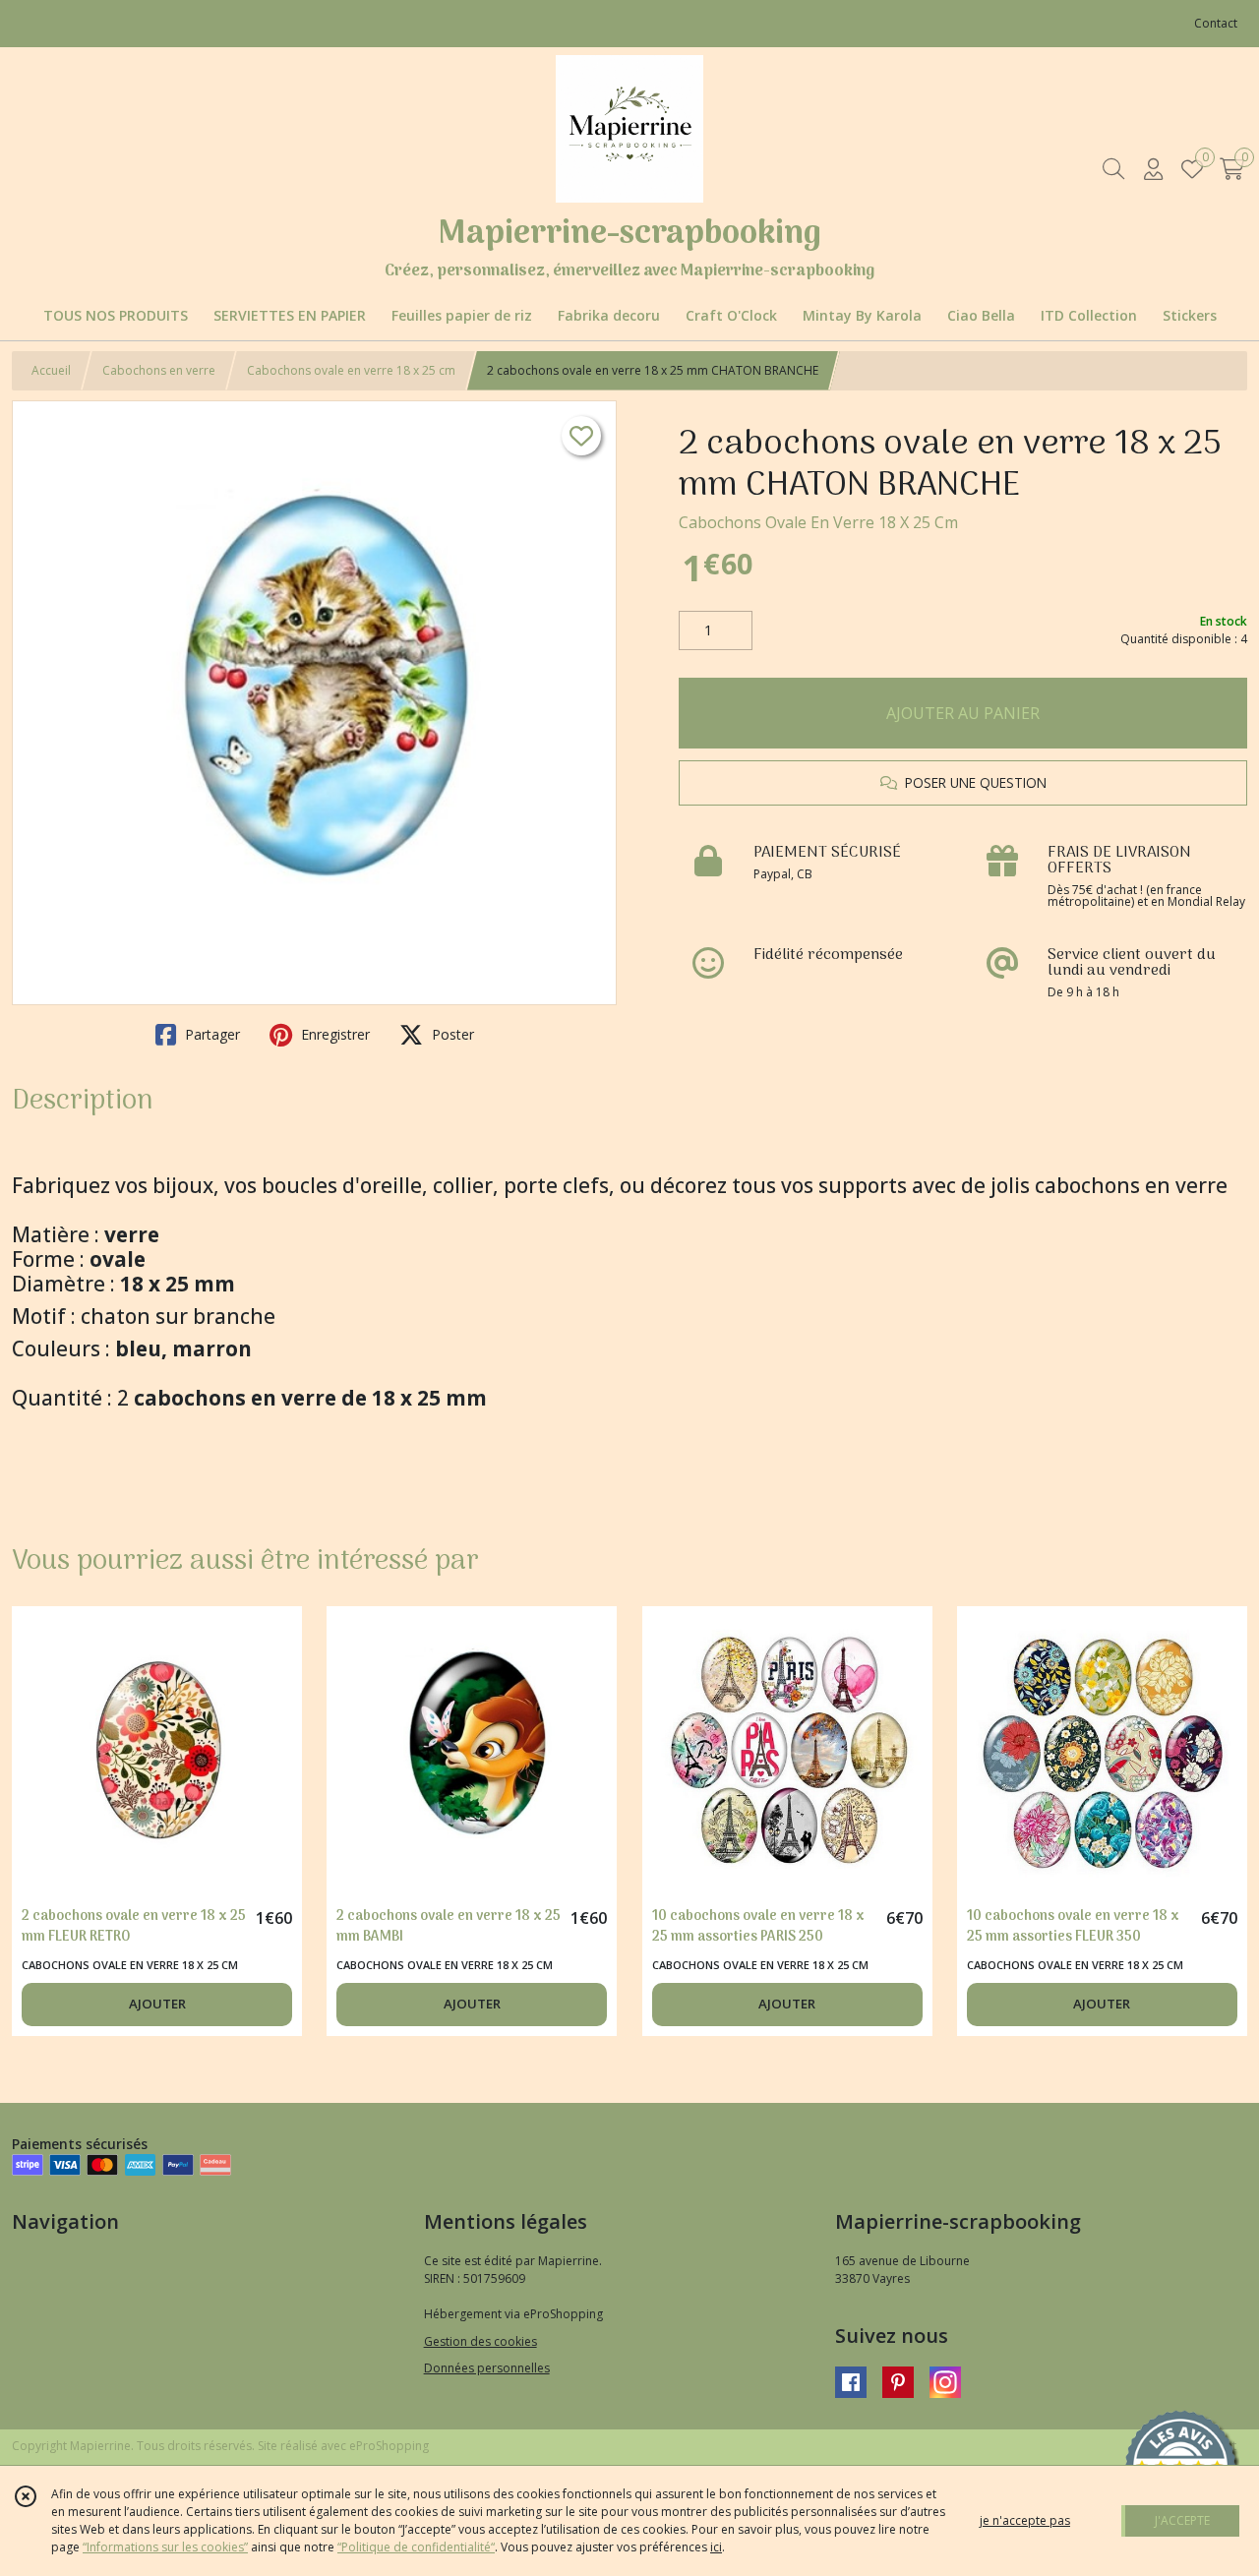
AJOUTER (157, 2004)
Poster (451, 1034)
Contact (1216, 23)
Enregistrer (333, 1034)
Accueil (51, 370)
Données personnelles (487, 2368)
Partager (210, 1034)
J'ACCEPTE (1182, 2520)
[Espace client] (1153, 169)
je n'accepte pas (1025, 2520)
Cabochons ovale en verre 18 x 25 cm (351, 370)
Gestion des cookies (480, 2341)
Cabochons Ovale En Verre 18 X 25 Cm (818, 522)
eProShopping (389, 2446)
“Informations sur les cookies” (165, 2547)
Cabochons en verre (159, 370)
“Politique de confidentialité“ (416, 2547)
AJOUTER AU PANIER (963, 713)
